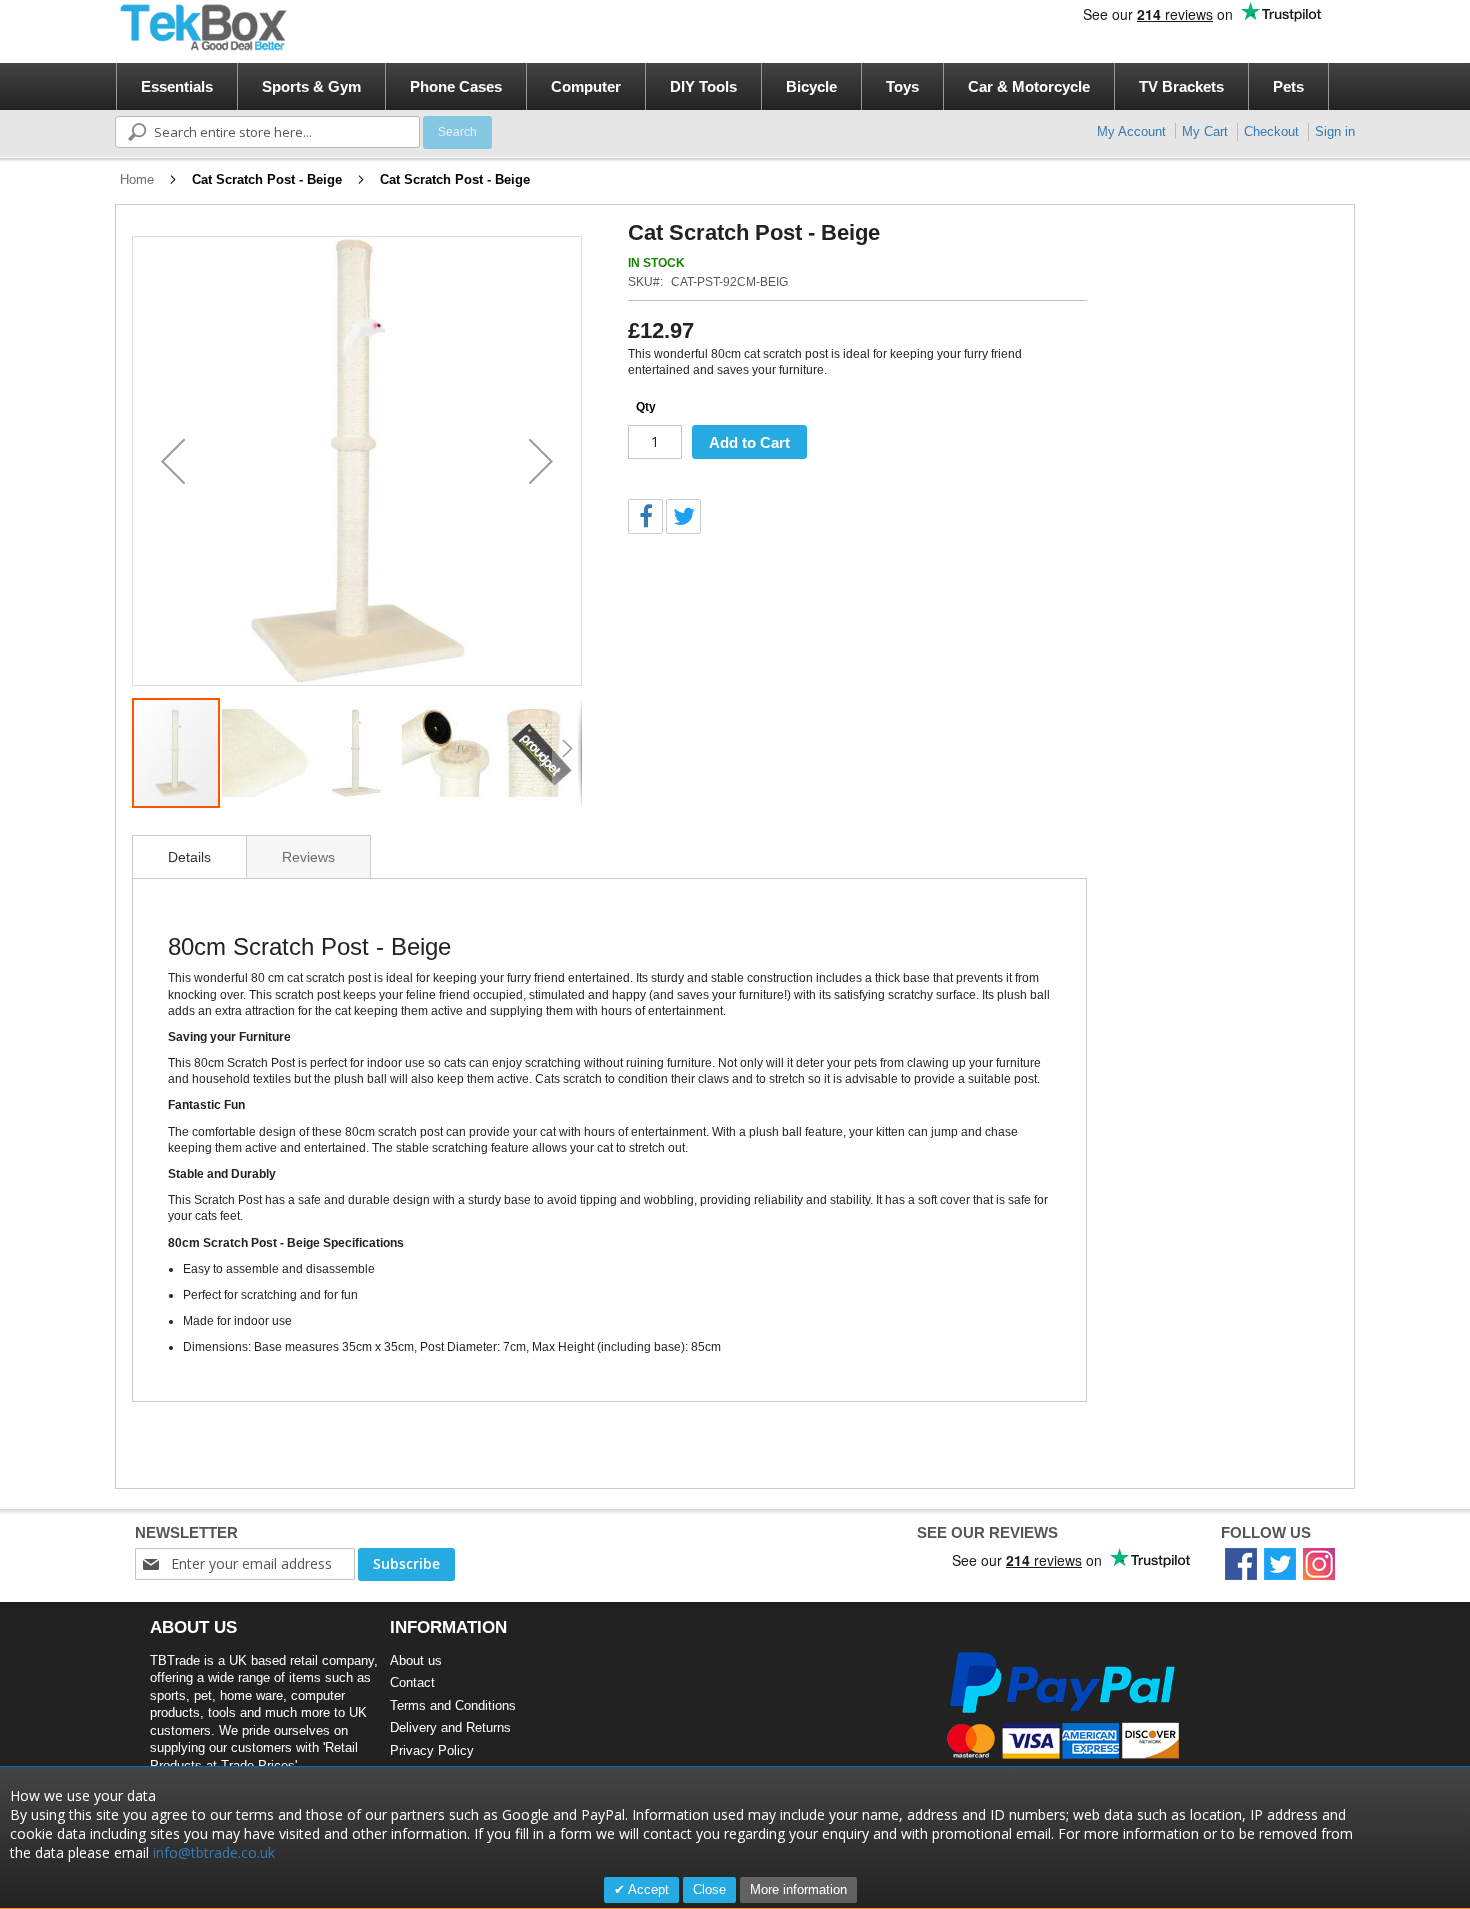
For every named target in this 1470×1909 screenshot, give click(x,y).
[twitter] (1280, 1563)
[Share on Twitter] (683, 516)
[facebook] (1241, 1563)
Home (137, 179)
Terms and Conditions (453, 1705)
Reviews (308, 857)
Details (189, 857)
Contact (412, 1682)
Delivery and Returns (450, 1727)
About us (416, 1660)
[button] (173, 461)
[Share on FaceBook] (645, 516)
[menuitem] (177, 86)
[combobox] (267, 132)
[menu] (741, 86)
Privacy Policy (432, 1750)
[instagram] (1319, 1563)
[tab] (189, 856)
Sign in (1335, 131)
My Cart (1205, 131)
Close (709, 1889)
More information (798, 1889)
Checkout (1271, 131)
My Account (1131, 131)
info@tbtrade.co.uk (214, 1852)
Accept (647, 1889)
